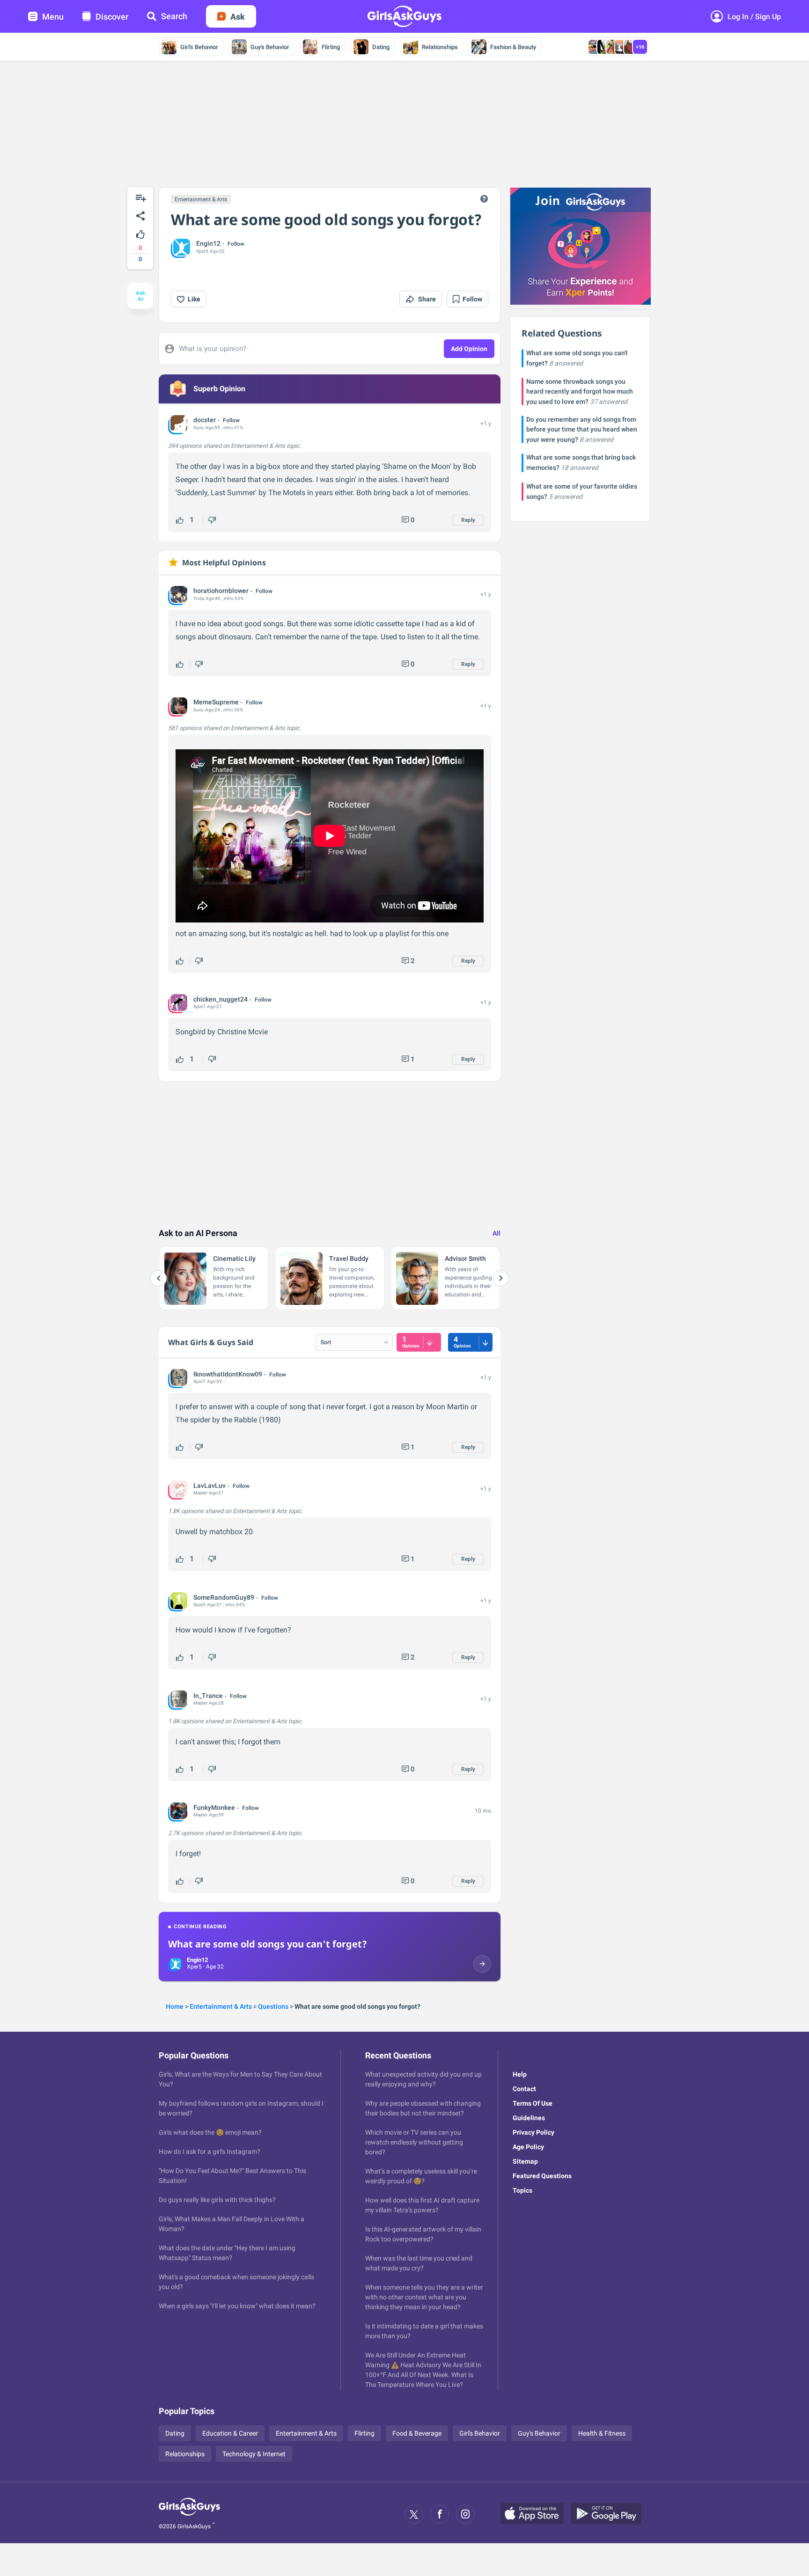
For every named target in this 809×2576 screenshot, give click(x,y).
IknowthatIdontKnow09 (228, 1374)
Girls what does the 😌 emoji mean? (210, 2132)
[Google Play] (610, 2514)
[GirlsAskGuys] (189, 2514)
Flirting (331, 47)
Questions (273, 2006)
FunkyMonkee (214, 1808)
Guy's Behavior (270, 47)
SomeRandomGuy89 (224, 1597)
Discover (112, 17)
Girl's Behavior (199, 47)
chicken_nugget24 (221, 999)
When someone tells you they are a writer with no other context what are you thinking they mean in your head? (424, 2297)
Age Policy (528, 2147)
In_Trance (208, 1696)
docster (205, 420)
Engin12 (208, 243)
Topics (522, 2190)
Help (520, 2074)
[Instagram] (465, 2514)
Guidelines (529, 2118)
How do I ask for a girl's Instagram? (210, 2152)
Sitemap (525, 2161)
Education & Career (230, 2433)
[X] (414, 2514)
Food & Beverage (417, 2433)
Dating (381, 47)
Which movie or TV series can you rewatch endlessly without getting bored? (414, 2142)
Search (174, 16)
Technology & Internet (254, 2454)
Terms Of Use (533, 2103)
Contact (524, 2089)
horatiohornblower (221, 591)
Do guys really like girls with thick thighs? (217, 2200)
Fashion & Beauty (513, 47)
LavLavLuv (210, 1486)
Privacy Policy (533, 2132)
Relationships (440, 47)
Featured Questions (542, 2176)
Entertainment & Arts (201, 199)
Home (175, 2006)
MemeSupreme (216, 702)
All (496, 1233)
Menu (53, 17)
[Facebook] (440, 2514)
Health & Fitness (602, 2433)
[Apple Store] (536, 2514)
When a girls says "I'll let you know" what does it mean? (237, 2306)
